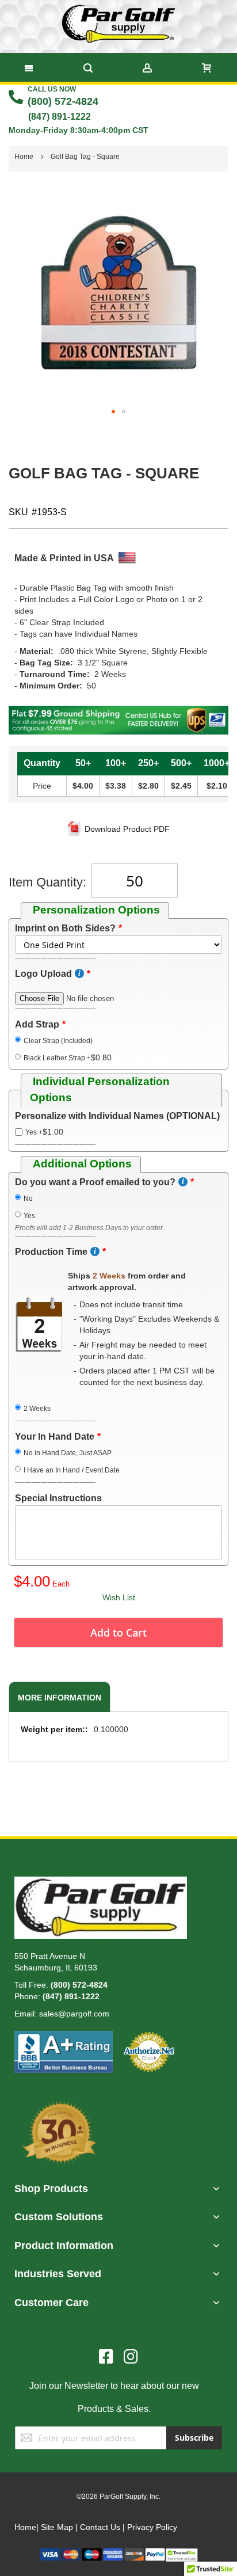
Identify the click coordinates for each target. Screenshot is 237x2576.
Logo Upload (43, 974)
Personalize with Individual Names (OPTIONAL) (117, 1116)
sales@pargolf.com (74, 2014)
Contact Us (100, 2527)
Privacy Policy (152, 2527)
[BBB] (64, 2037)
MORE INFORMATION (60, 1698)
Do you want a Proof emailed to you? (95, 1182)
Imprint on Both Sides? (65, 928)
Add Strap (37, 1024)
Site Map (57, 2527)
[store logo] (118, 24)
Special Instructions (58, 1498)
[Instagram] (131, 2357)
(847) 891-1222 (60, 117)
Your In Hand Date (55, 1437)
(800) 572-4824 (63, 101)
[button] (113, 412)
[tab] (58, 1697)
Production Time (51, 1252)
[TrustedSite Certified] (182, 2553)
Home (25, 2527)
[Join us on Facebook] (111, 2357)
